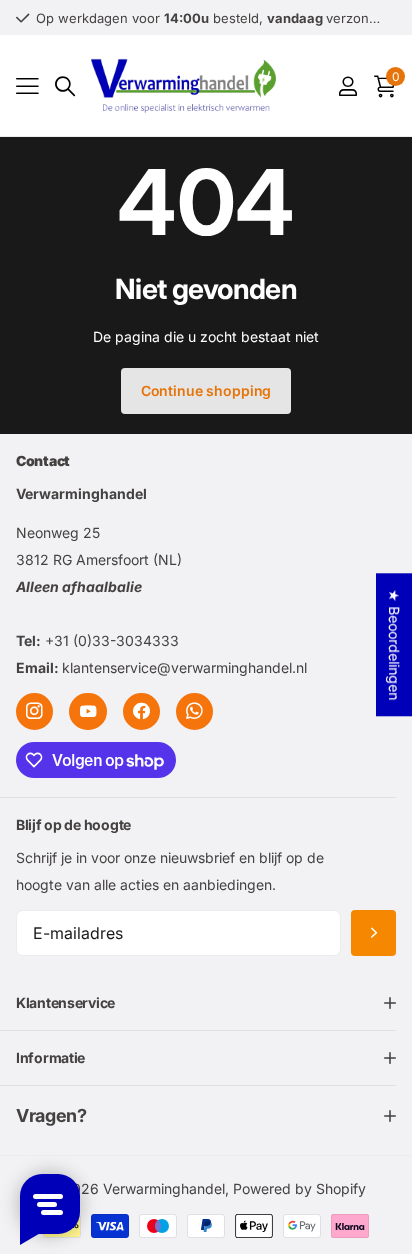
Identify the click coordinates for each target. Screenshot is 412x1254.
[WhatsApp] (194, 711)
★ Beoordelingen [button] (394, 644)
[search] (65, 86)
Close (206, 1004)
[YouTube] (87, 711)
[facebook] (141, 711)
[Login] (347, 86)
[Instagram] (34, 711)
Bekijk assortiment (27, 86)
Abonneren (373, 933)
